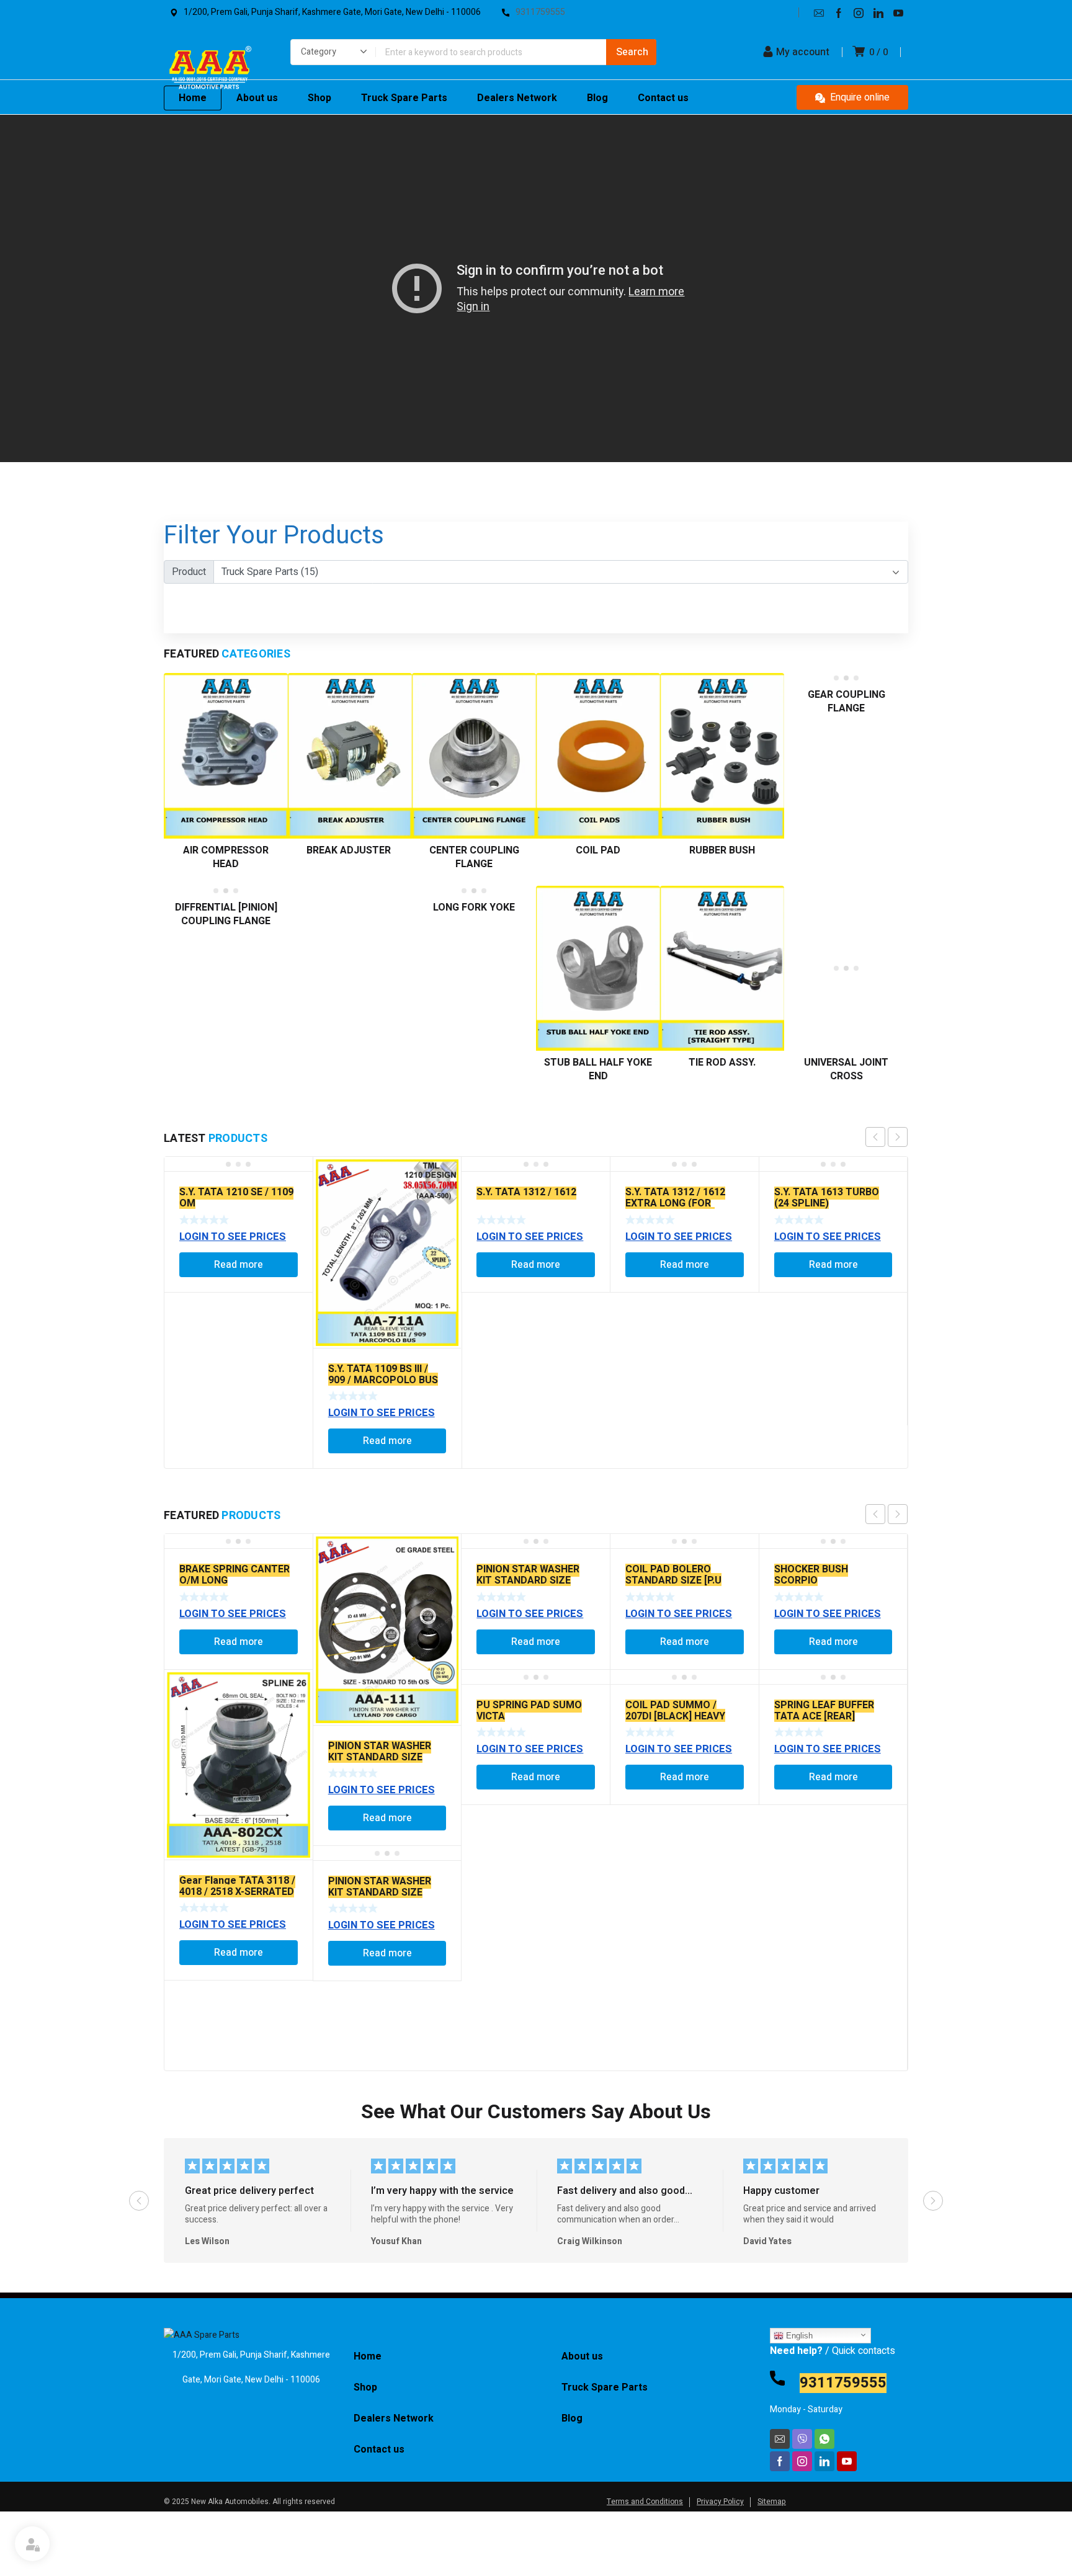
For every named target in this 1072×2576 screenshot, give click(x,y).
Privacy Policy (720, 2502)
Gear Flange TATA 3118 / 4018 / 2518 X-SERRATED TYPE (237, 1892)
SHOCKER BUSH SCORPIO (811, 1575)
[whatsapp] (824, 2439)
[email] (819, 12)
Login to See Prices (233, 1237)
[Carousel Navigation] (887, 1137)
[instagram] (859, 12)
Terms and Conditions (645, 2502)
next (898, 1137)
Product (189, 572)
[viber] (802, 2439)
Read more (239, 1265)
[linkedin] (878, 12)
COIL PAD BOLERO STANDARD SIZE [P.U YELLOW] (673, 1580)
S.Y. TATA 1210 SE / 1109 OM (236, 1198)
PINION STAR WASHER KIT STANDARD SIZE (380, 1752)
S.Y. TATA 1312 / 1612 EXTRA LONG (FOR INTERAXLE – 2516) (675, 1203)
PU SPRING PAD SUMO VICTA (529, 1711)
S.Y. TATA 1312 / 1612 (526, 1192)
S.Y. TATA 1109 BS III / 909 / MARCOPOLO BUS (383, 1375)
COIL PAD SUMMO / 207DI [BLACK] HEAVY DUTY (675, 1716)
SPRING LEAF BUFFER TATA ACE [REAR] (824, 1711)
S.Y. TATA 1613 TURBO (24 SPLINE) (827, 1198)
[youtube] (898, 12)
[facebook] (839, 12)
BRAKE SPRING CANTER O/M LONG (234, 1575)
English (798, 2336)
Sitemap (772, 2502)
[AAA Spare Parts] (210, 71)
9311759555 (843, 2383)
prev (875, 1137)
